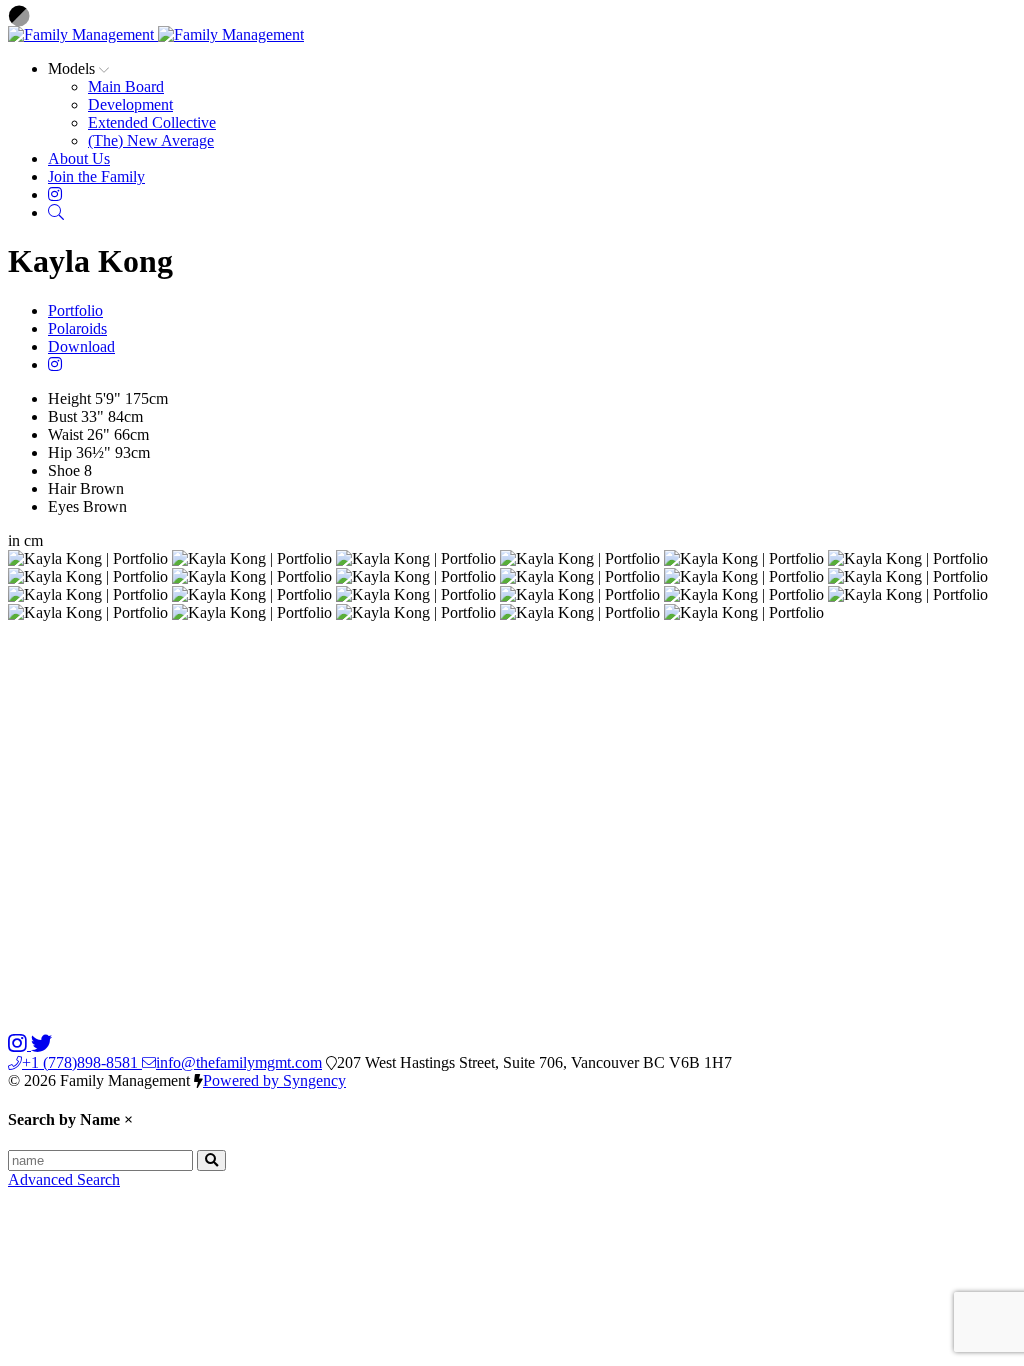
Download (81, 346)
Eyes (63, 506)
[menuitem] (126, 86)
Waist (65, 434)
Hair (62, 488)
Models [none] (73, 68)
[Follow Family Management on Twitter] (41, 1044)
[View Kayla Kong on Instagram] (55, 364)
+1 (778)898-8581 (82, 1062)
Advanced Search (64, 1179)
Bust (62, 416)
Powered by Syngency (274, 1080)
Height (69, 398)
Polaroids (77, 328)
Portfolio (75, 310)
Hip (60, 452)
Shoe (64, 470)
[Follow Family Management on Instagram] (19, 1044)
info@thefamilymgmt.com (239, 1062)
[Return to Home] (156, 34)
